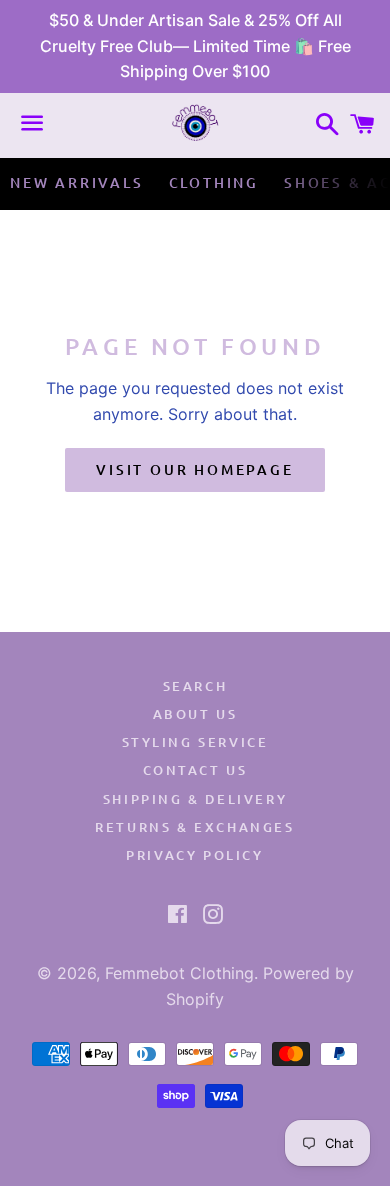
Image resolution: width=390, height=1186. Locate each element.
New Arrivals (77, 182)
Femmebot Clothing (179, 973)
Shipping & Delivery (195, 799)
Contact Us (195, 770)
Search (195, 686)
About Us (195, 714)
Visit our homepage (194, 469)
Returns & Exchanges (194, 827)
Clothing (214, 182)
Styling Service (195, 742)
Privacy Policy (194, 855)
